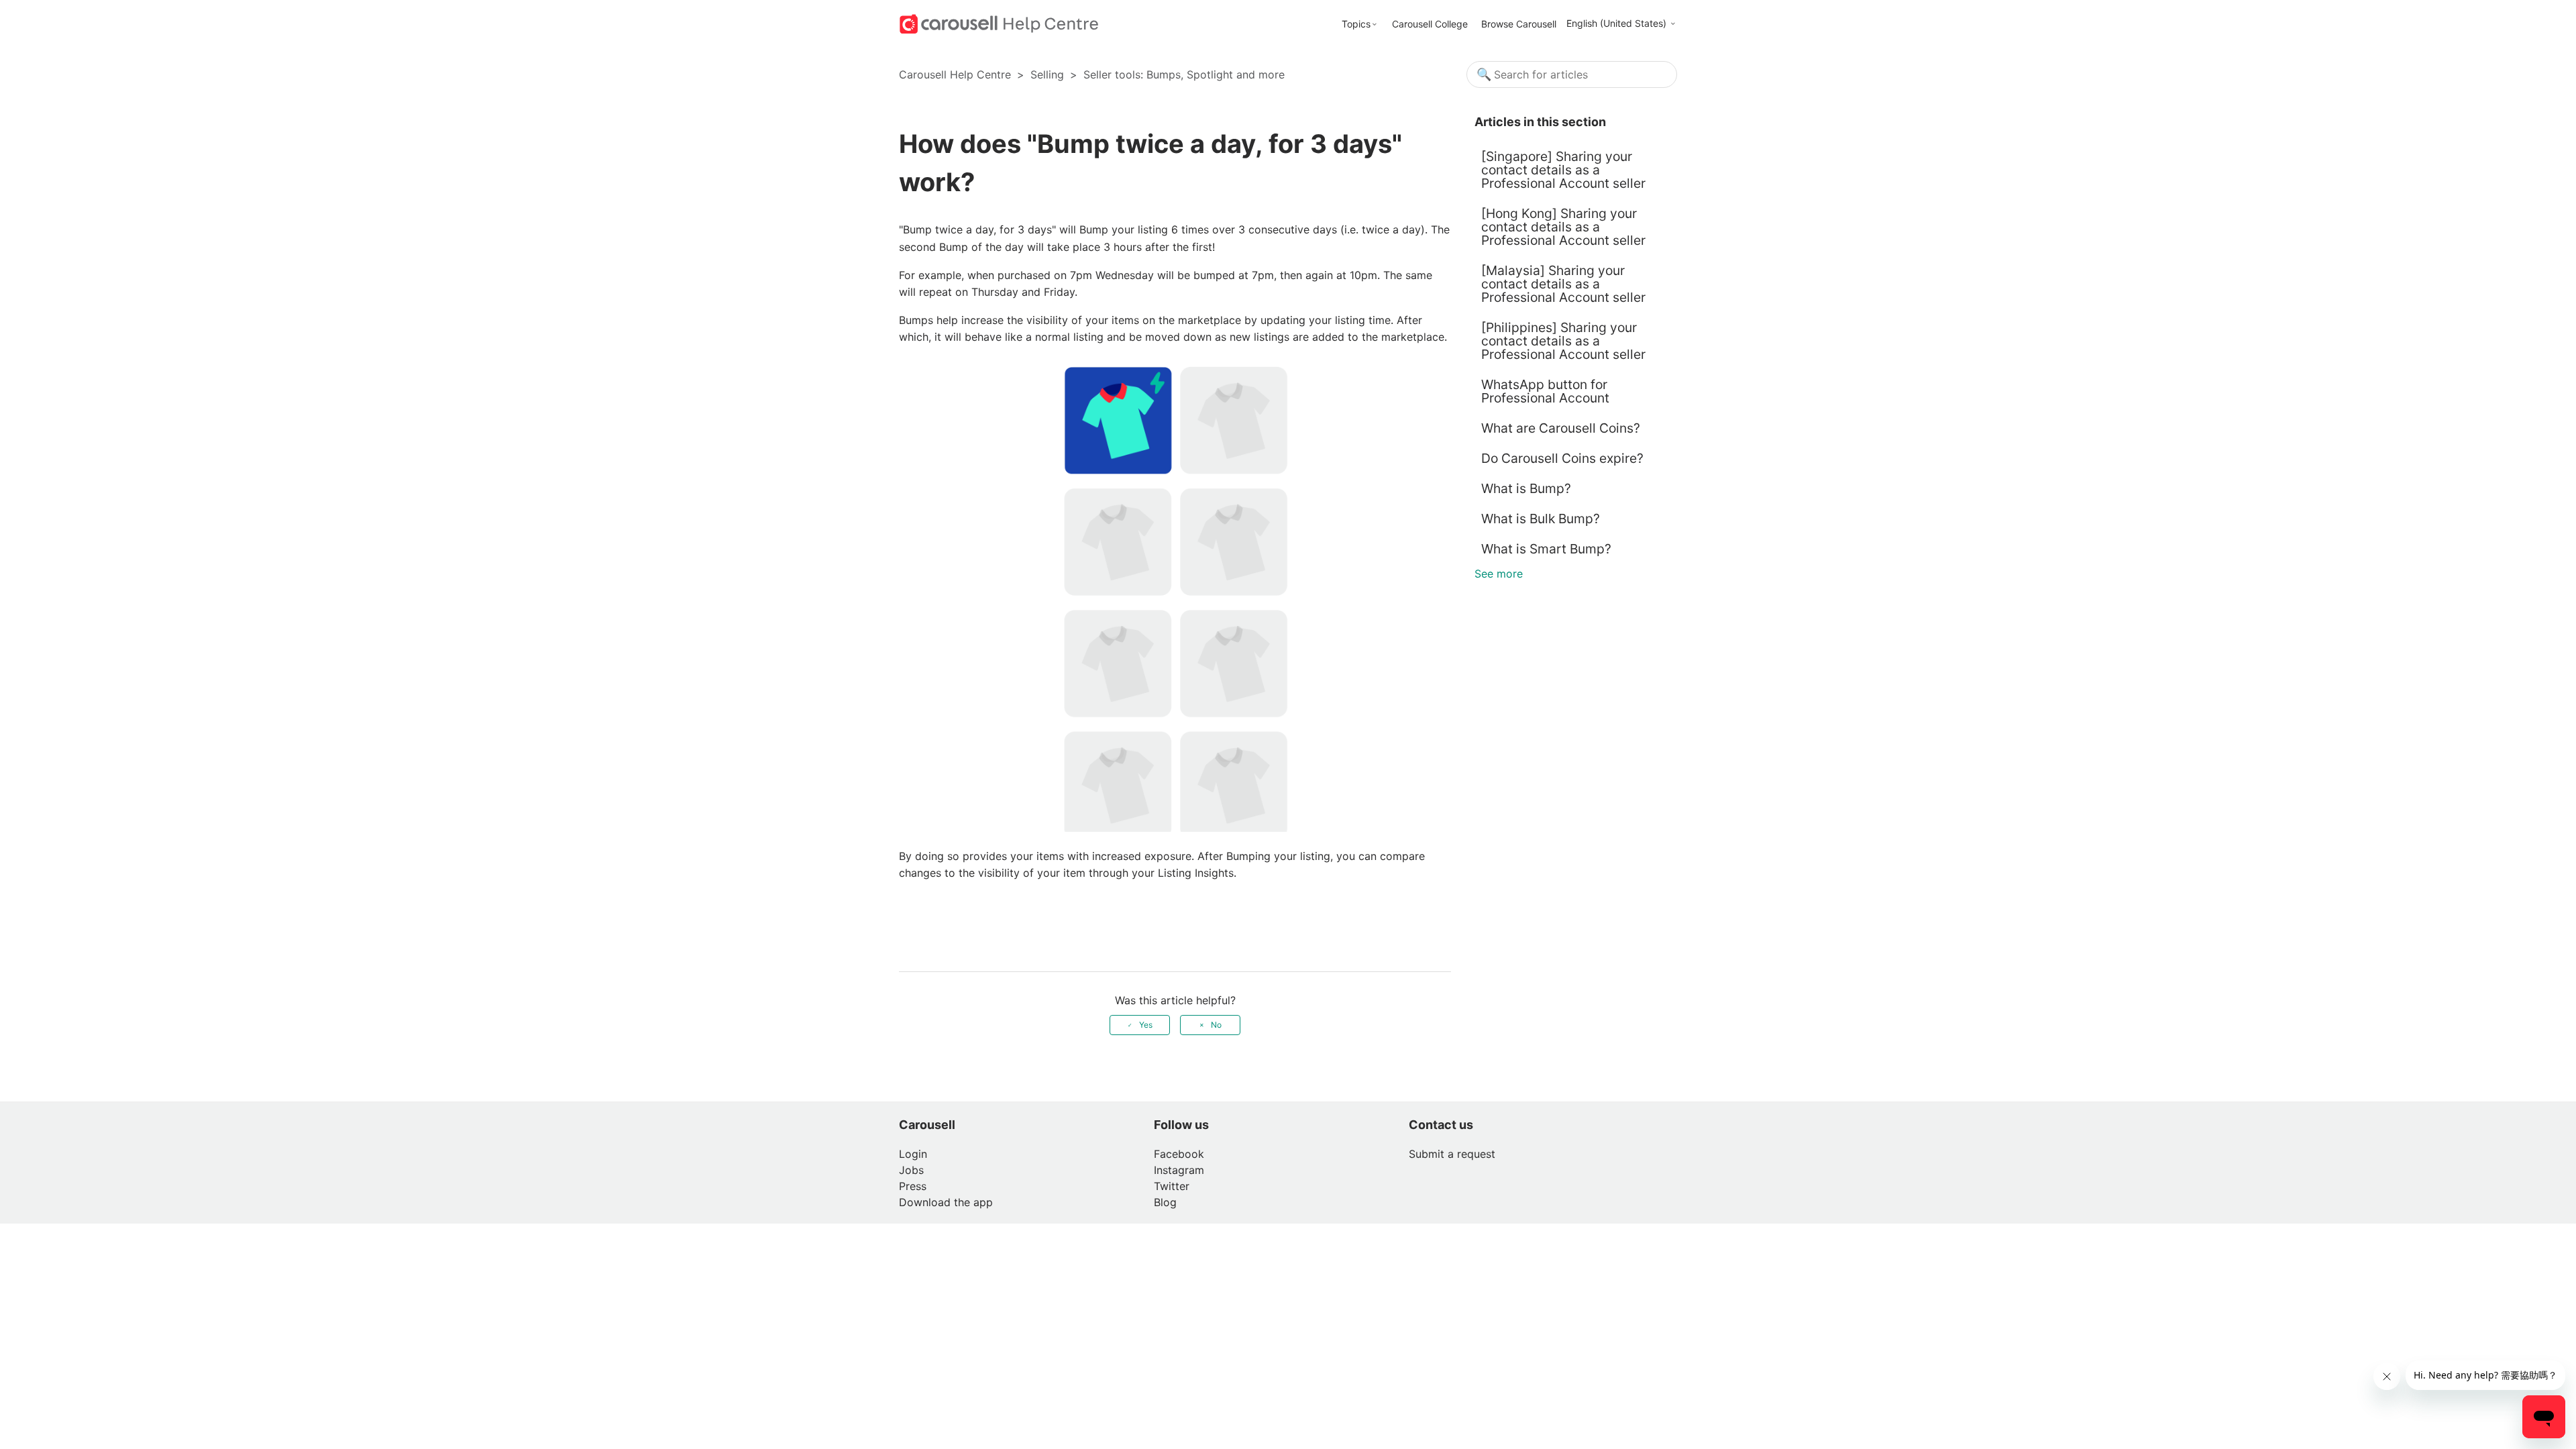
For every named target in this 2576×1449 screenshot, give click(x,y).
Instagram (1179, 1170)
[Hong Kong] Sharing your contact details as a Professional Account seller (1563, 227)
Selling (1047, 74)
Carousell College (1430, 24)
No (1216, 1025)
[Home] (999, 23)
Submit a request (1452, 1154)
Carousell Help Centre (955, 74)
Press (913, 1186)
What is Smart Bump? (1546, 549)
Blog (1165, 1202)
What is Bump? (1526, 488)
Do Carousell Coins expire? (1564, 458)
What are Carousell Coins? (1561, 428)
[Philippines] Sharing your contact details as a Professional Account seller (1563, 341)
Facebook (1179, 1154)
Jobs (911, 1170)
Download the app (946, 1202)
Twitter (1172, 1186)
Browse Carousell (1519, 24)
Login (913, 1154)
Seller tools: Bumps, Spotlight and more (1184, 74)
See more (1499, 574)
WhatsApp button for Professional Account (1545, 391)
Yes (1146, 1025)
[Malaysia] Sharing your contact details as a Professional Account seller (1563, 284)
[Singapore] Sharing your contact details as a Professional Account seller (1563, 170)
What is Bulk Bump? (1541, 519)
